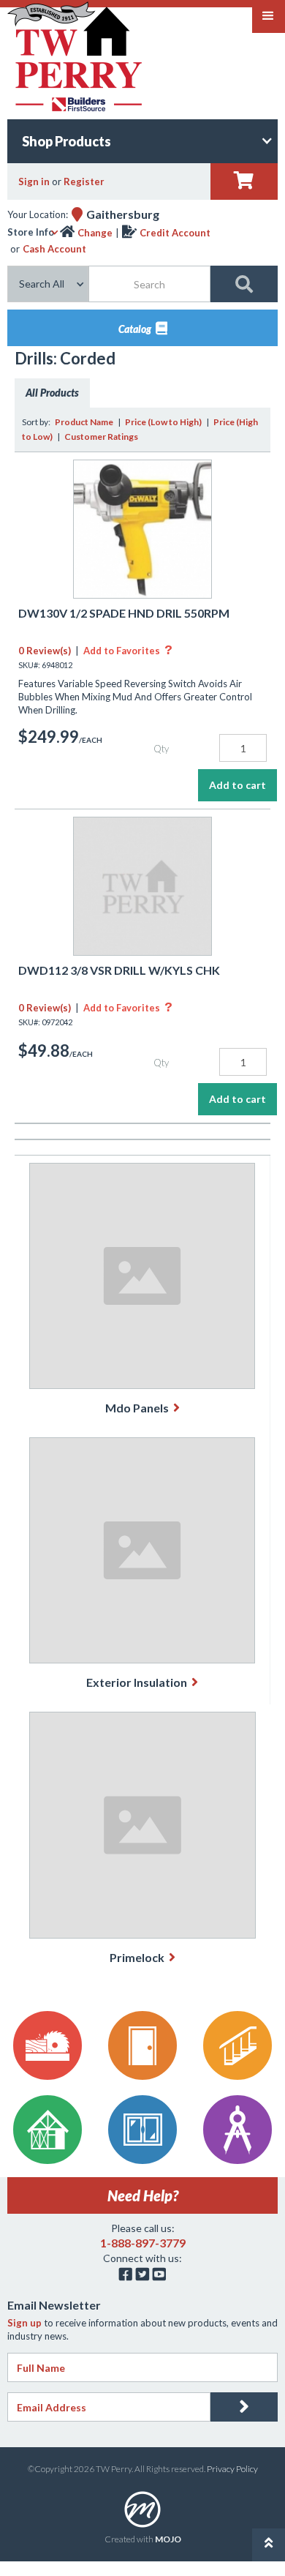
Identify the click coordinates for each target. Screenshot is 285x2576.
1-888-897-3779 (143, 2243)
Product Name (84, 422)
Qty (161, 749)
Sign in (34, 181)
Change (95, 233)
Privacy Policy (232, 2469)
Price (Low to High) (163, 422)
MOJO (168, 2539)
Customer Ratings (101, 437)
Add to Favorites (128, 651)
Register (84, 181)
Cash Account (54, 249)
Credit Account (175, 233)
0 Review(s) (45, 651)
